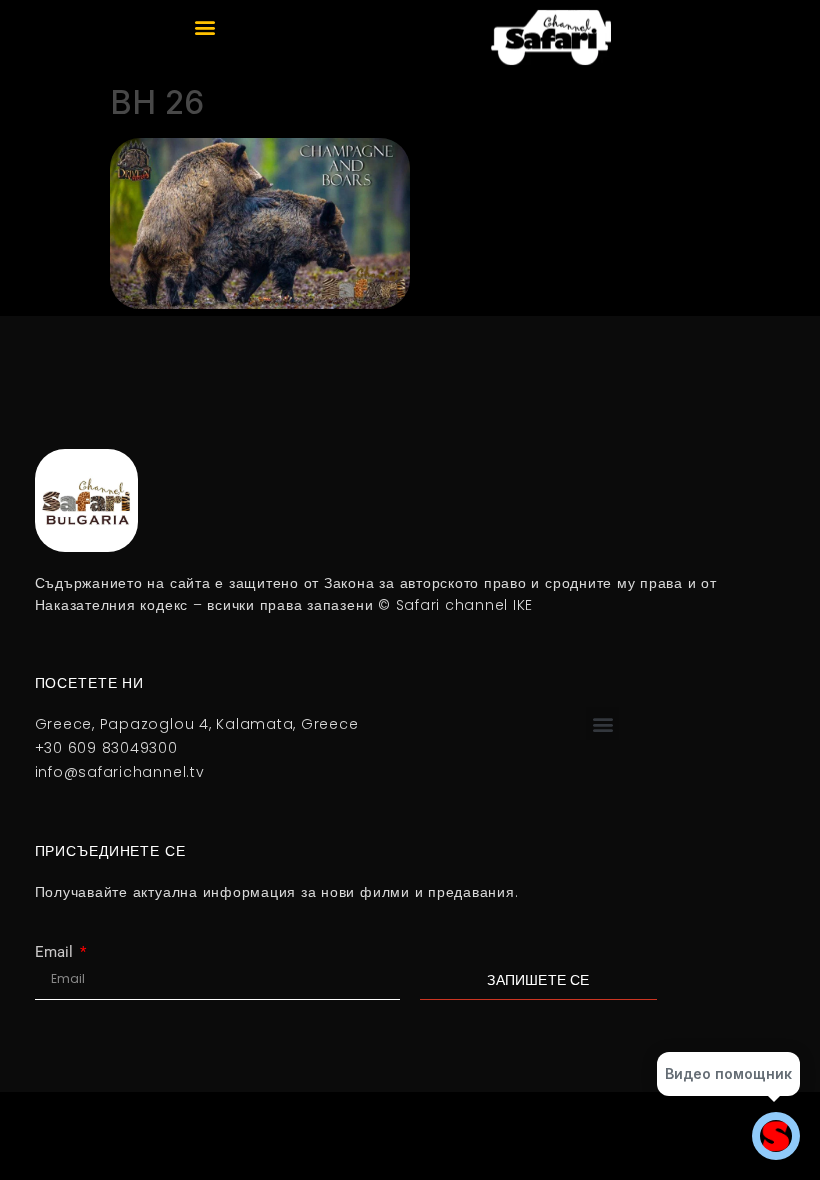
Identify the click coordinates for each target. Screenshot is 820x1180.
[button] (205, 26)
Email (56, 952)
